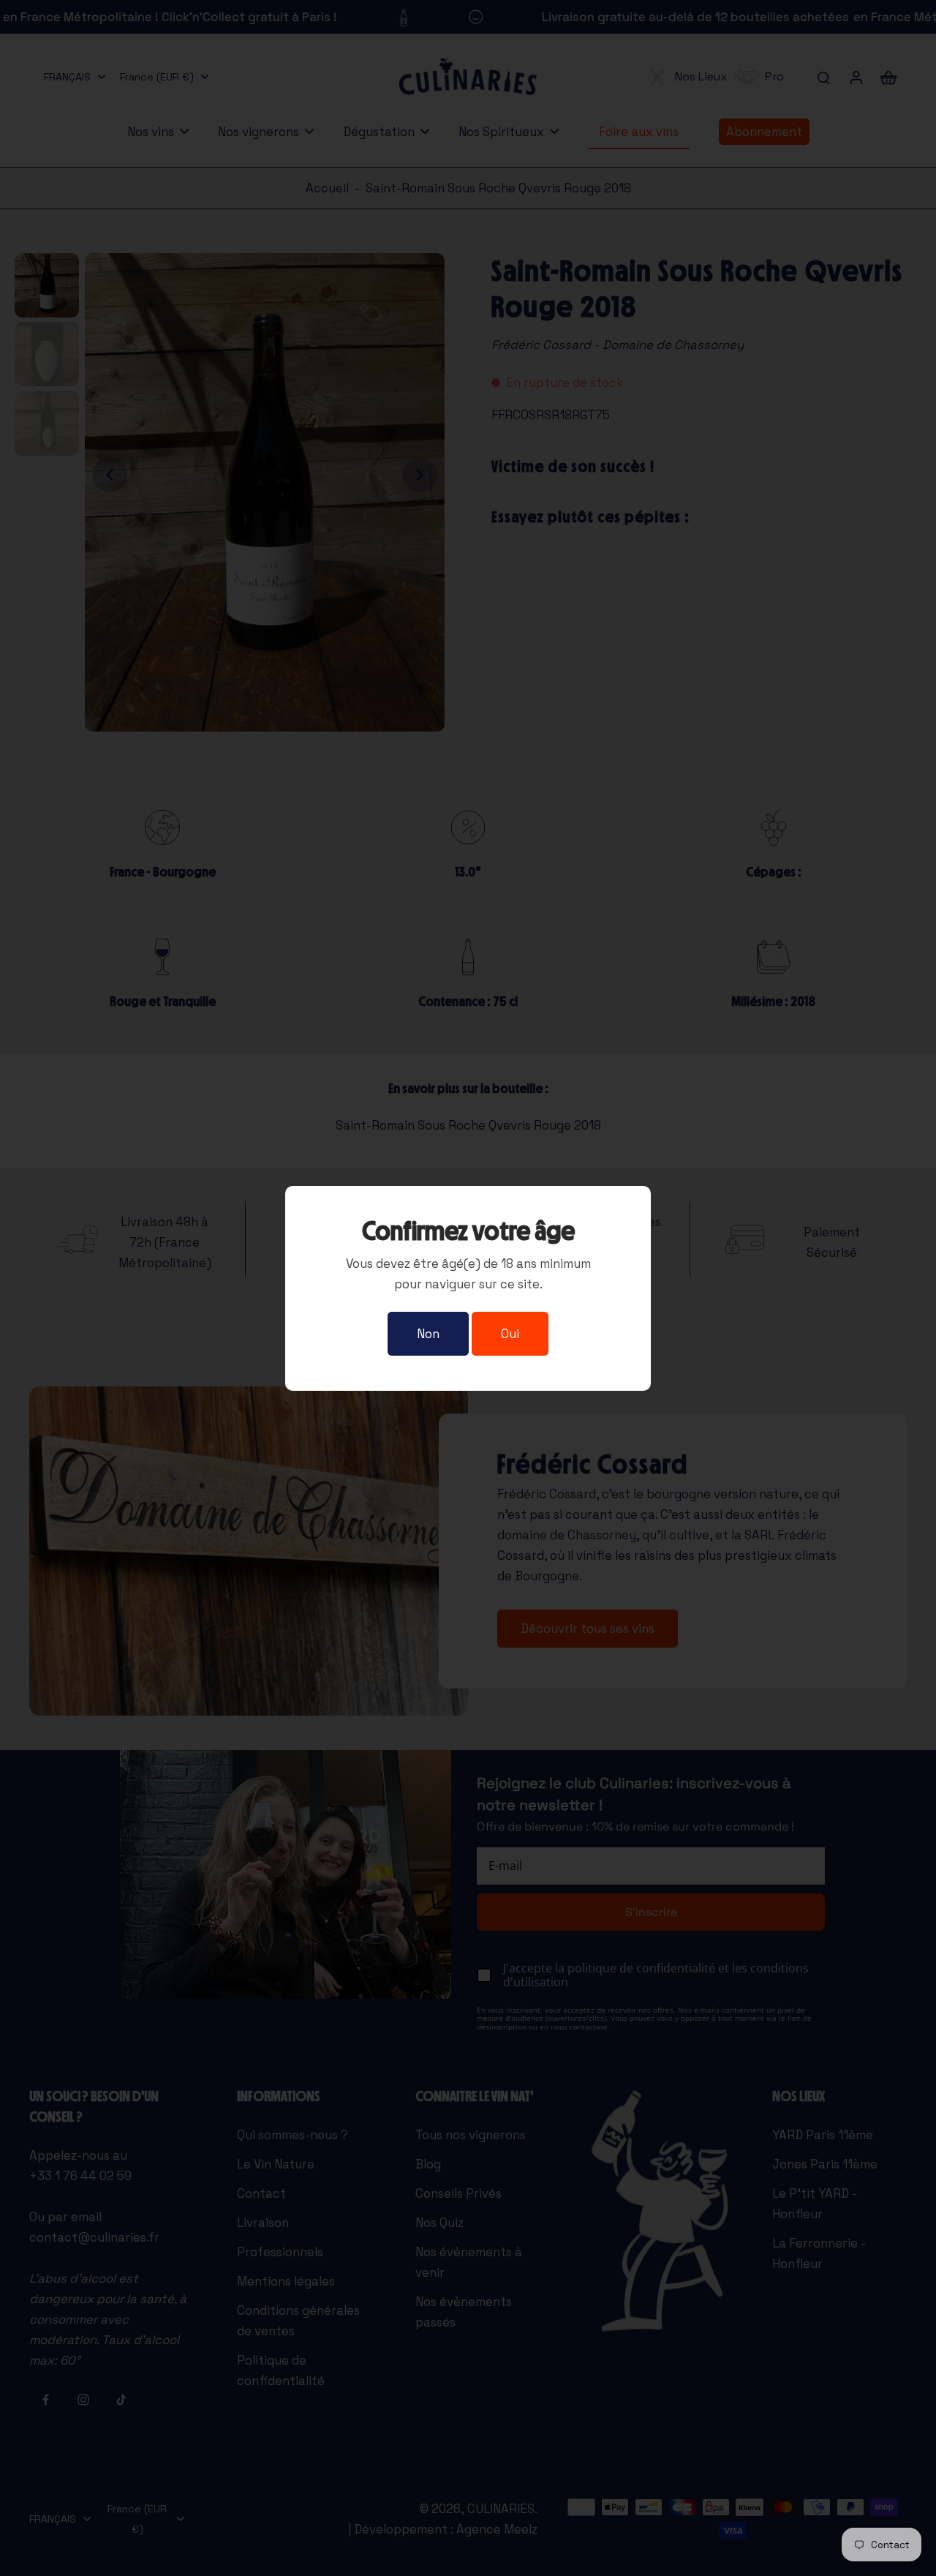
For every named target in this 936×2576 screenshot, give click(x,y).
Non (428, 1334)
